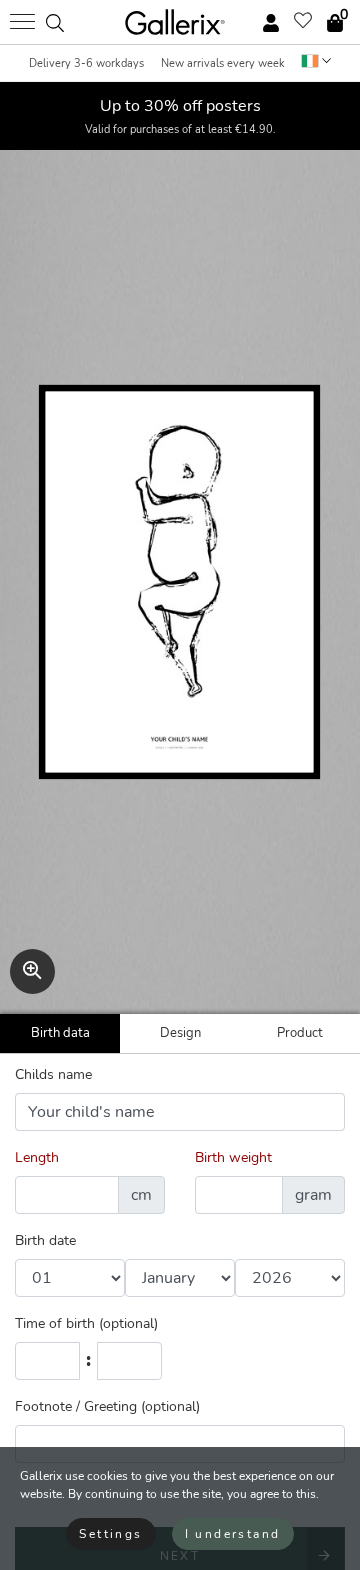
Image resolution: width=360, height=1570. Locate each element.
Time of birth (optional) (86, 1323)
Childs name (53, 1074)
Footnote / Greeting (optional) (107, 1406)
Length (37, 1157)
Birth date (45, 1240)
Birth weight (233, 1157)
